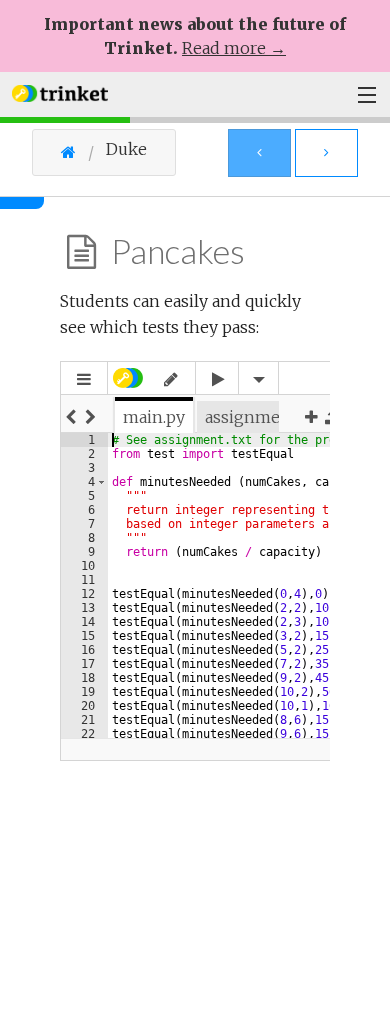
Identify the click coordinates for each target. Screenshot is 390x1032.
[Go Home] (83, 152)
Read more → (234, 48)
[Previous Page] (259, 153)
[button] (60, 91)
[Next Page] (326, 153)
